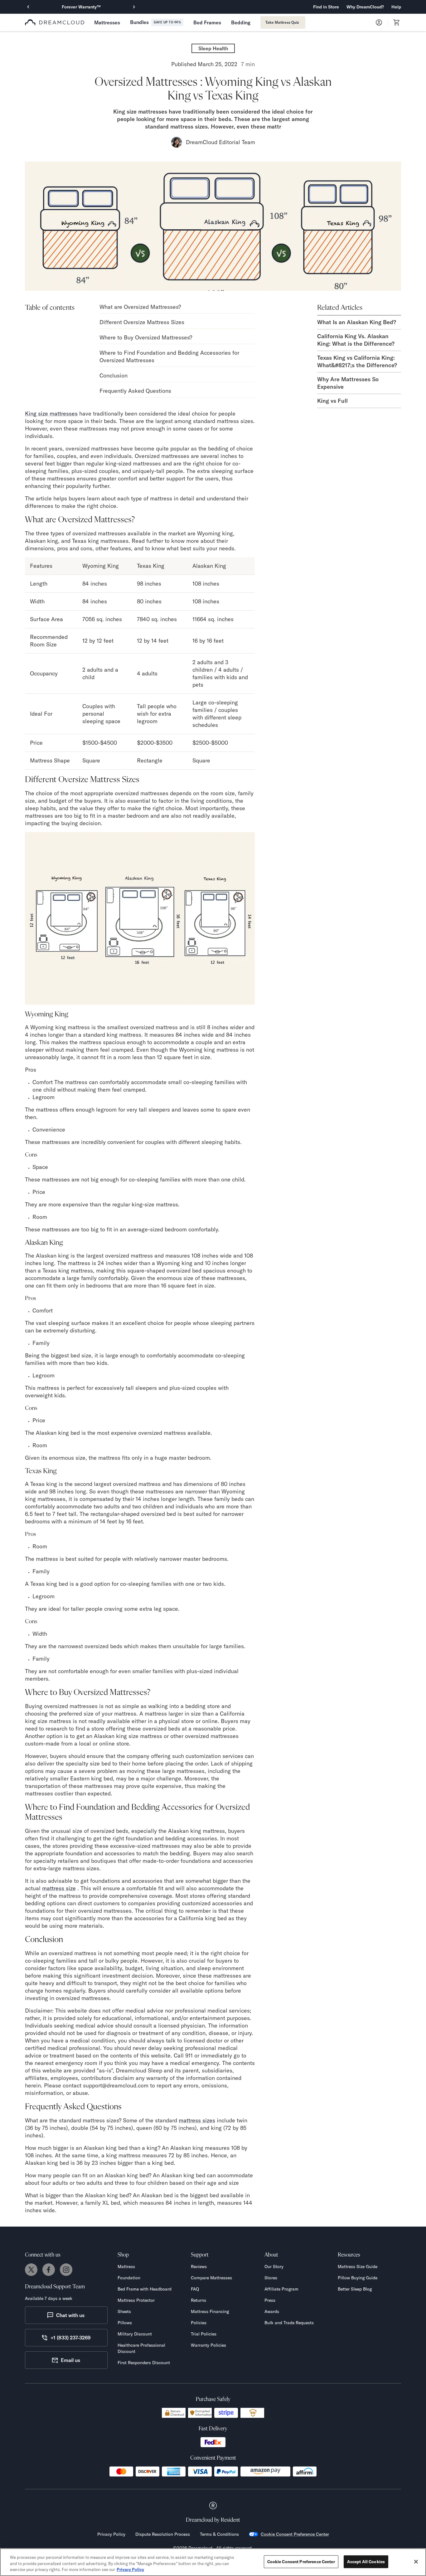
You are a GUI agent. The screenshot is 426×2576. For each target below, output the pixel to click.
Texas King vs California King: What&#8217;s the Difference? (357, 361)
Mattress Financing (210, 2311)
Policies (199, 2323)
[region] (213, 2562)
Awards (272, 2311)
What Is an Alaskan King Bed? (357, 322)
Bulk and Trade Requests (289, 2323)
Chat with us (70, 2315)
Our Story (274, 2267)
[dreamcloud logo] (55, 22)
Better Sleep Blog (355, 2289)
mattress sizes (197, 2120)
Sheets (124, 2311)
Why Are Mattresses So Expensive (348, 383)
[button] (365, 7)
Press (270, 2300)
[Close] (416, 2562)
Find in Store (326, 7)
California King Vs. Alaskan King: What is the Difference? (356, 340)
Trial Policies (204, 2334)
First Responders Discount (144, 2363)
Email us (70, 2360)
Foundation (129, 2278)
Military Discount (135, 2334)
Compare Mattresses (211, 2278)
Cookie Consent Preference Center (295, 2534)
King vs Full (332, 401)
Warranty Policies (208, 2345)
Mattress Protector (136, 2300)
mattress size (59, 1888)
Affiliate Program (281, 2289)
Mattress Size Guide (358, 2267)
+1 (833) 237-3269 (70, 2338)
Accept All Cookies (366, 2561)
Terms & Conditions (219, 2534)
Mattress (126, 2267)
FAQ (195, 2289)
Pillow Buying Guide (358, 2278)
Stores (271, 2278)
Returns (198, 2300)
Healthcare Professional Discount (141, 2348)
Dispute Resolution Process (163, 2534)
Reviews (199, 2267)
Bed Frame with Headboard (145, 2289)
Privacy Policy (111, 2534)
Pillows (125, 2323)
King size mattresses (51, 414)
